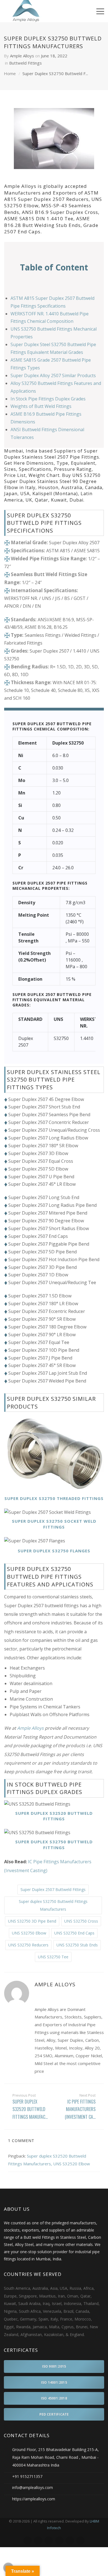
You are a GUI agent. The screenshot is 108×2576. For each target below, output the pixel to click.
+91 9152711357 (27, 2476)
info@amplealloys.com (33, 2487)
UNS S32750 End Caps (74, 1933)
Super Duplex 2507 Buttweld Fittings (53, 1889)
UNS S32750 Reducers (28, 1945)
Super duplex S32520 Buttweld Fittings (54, 1816)
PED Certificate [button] (54, 2414)
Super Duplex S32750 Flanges (54, 1551)
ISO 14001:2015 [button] (54, 2382)
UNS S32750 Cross (81, 1921)
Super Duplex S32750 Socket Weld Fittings (54, 1524)
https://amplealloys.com (34, 2499)
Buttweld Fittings (25, 63)
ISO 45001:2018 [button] (54, 2398)
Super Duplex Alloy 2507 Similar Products (53, 375)
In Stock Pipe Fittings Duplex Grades (48, 399)
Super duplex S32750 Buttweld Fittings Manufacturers (53, 1905)
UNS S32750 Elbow (29, 1933)
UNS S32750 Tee (53, 1957)
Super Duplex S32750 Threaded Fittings (54, 1498)
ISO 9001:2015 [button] (54, 2366)
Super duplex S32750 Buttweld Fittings (54, 1845)
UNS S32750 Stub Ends (77, 1945)
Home (10, 73)
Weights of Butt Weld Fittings (41, 406)
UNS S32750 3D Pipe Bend (32, 1921)
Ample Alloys (22, 56)
